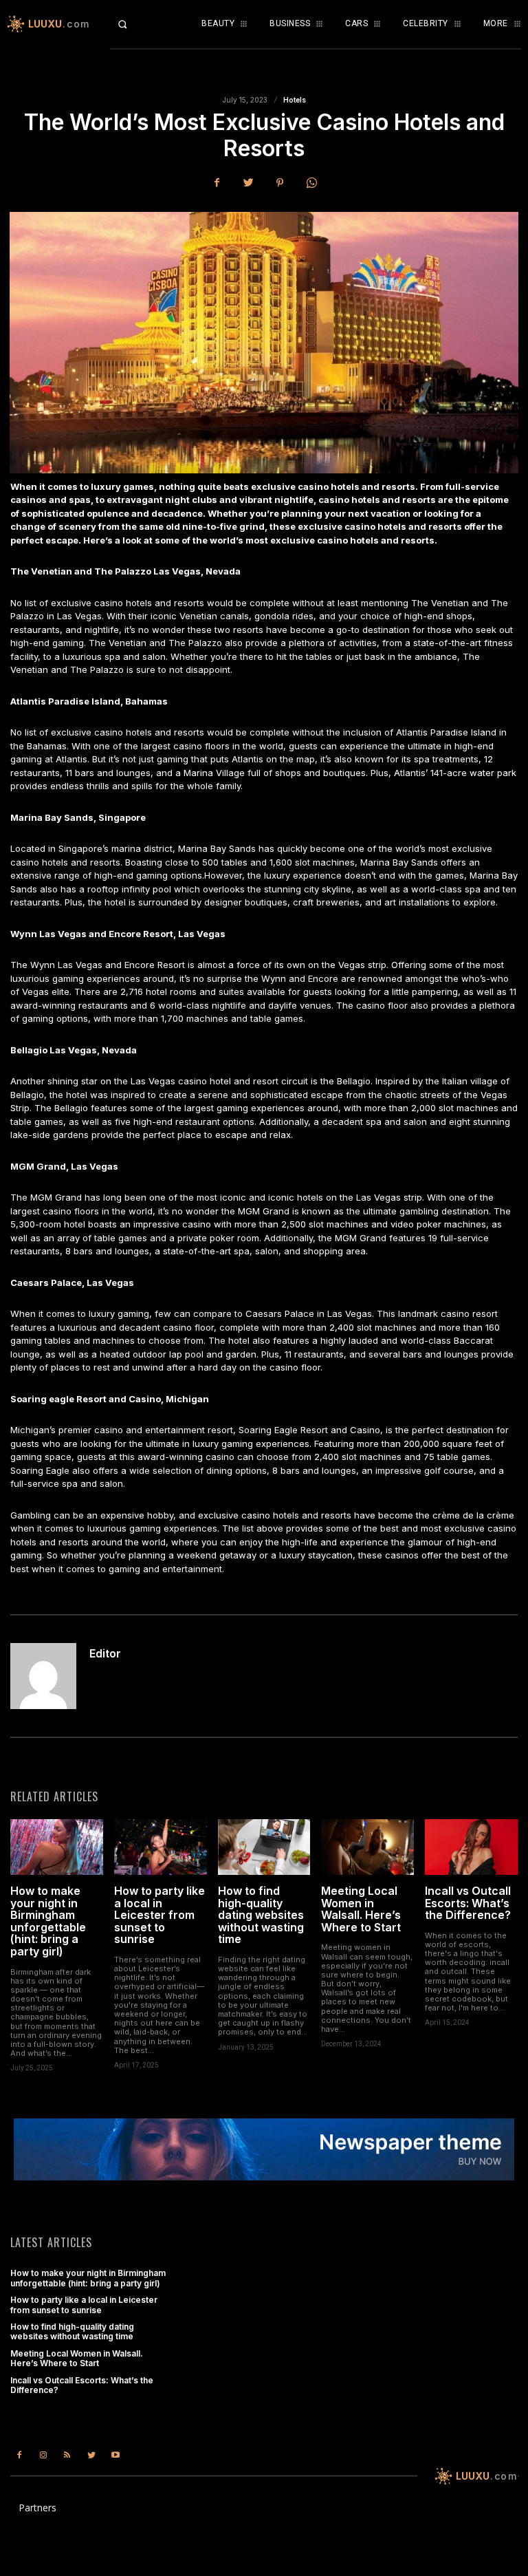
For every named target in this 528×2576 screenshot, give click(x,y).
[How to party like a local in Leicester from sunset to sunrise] (161, 1847)
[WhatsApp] (311, 183)
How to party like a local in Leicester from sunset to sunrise (159, 1915)
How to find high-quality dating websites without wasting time (261, 1915)
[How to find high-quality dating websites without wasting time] (264, 1847)
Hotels (295, 100)
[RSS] (67, 2455)
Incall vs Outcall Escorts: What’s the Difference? (468, 1903)
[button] (132, 24)
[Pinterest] (280, 183)
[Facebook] (217, 183)
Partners (37, 2508)
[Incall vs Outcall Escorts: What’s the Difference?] (471, 1847)
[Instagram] (43, 2455)
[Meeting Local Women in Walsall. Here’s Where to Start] (367, 1847)
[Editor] (45, 1676)
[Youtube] (116, 2455)
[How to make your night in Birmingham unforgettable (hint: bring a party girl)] (57, 1847)
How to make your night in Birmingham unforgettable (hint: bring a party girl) (48, 1921)
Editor (105, 1654)
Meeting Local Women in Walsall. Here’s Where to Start (361, 1909)
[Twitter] (248, 183)
